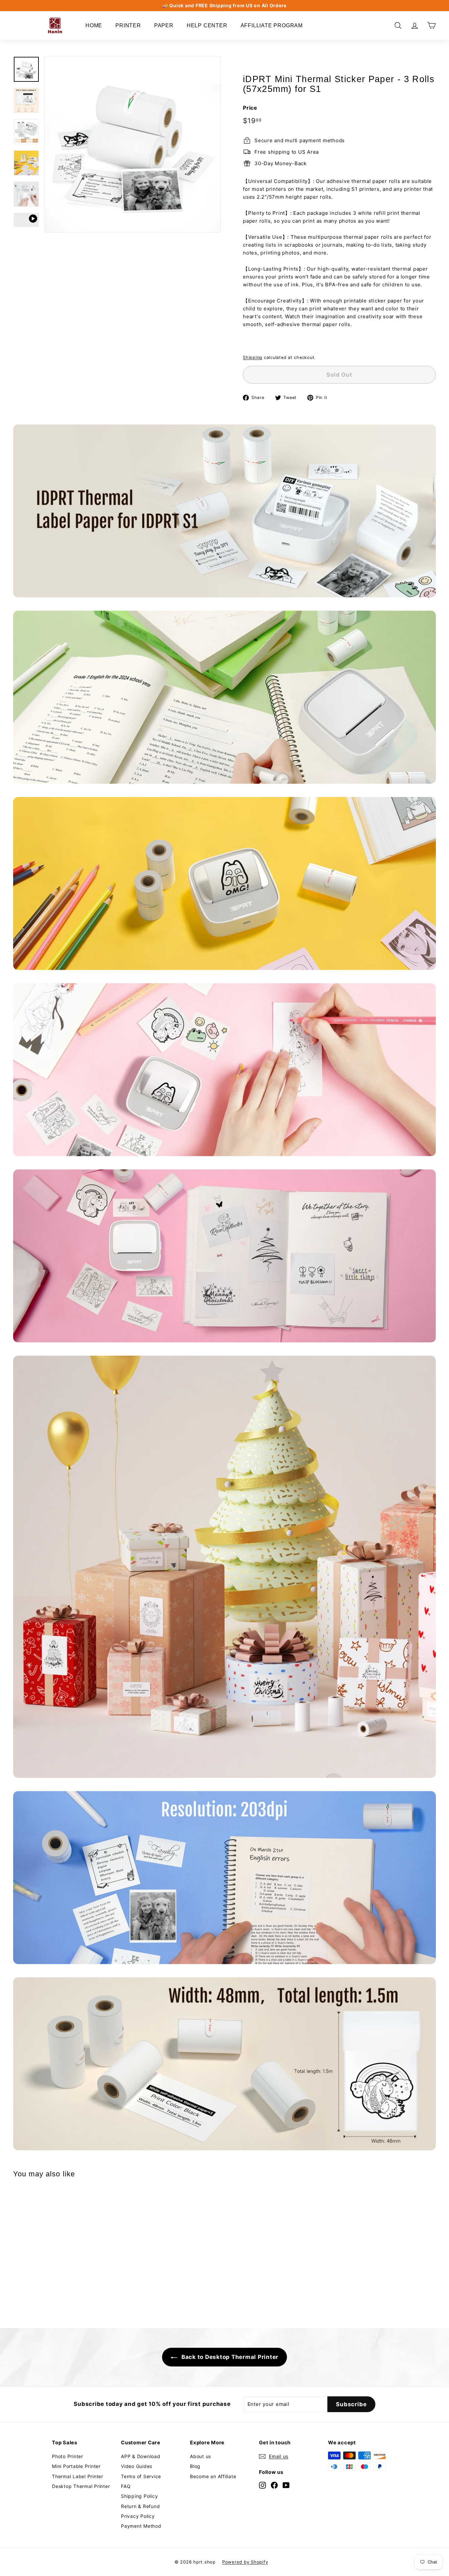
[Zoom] (133, 144)
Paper (164, 25)
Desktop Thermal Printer (81, 2486)
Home (94, 25)
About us (201, 2456)
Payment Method (141, 2526)
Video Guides (137, 2466)
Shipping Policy (139, 2496)
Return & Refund (140, 2506)
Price (250, 108)
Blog (195, 2466)
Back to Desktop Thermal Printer (229, 2357)
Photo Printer (68, 2456)
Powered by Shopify (245, 2562)
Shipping (253, 357)
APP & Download (141, 2456)
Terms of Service (141, 2476)
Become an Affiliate (213, 2476)
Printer (128, 25)
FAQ (126, 2486)
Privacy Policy (138, 2516)
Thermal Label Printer (78, 2476)
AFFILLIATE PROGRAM (272, 25)
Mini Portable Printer (76, 2466)
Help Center (207, 25)
